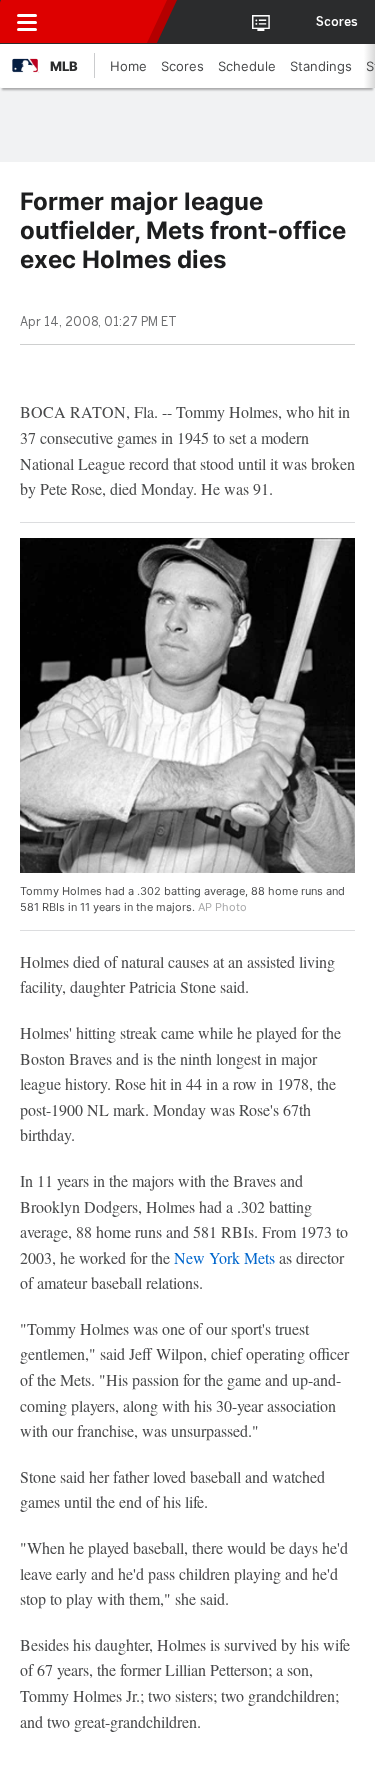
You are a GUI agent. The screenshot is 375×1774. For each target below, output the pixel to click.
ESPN (107, 22)
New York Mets (224, 1257)
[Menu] (27, 22)
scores (337, 22)
